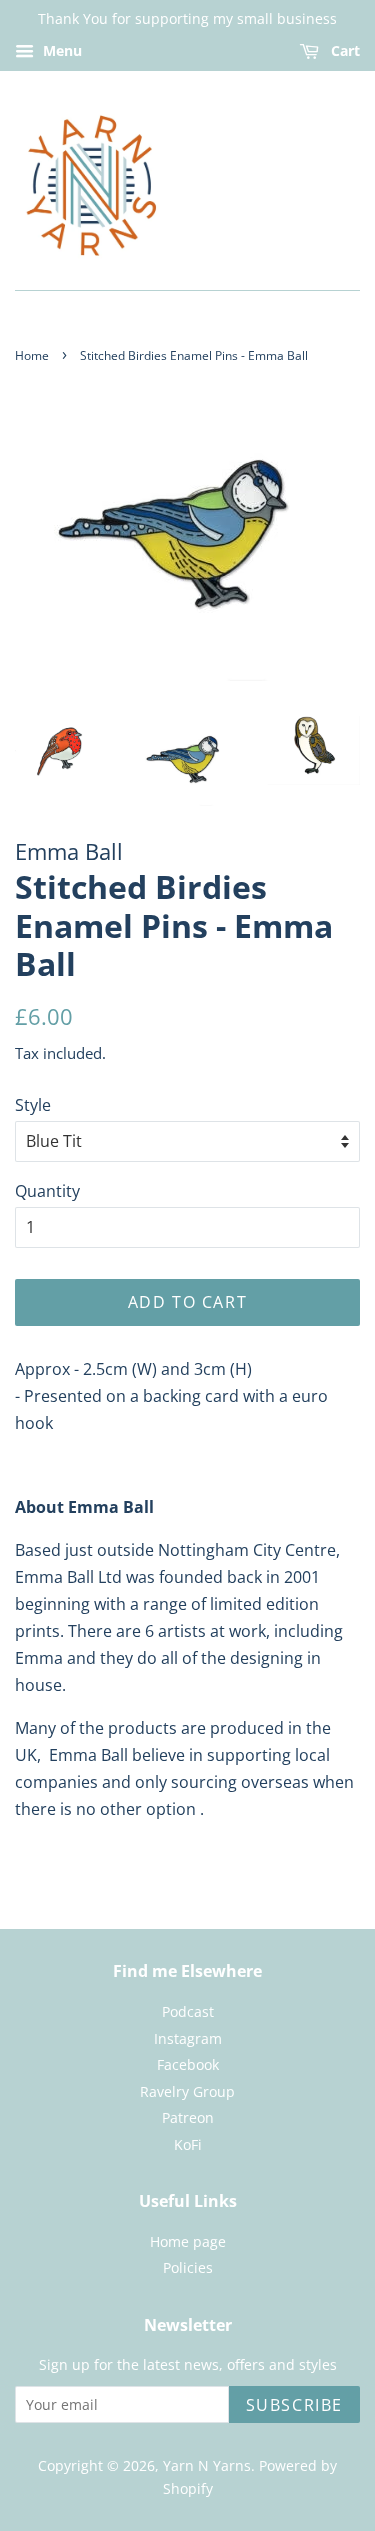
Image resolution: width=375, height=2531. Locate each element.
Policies (188, 2267)
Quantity (47, 1191)
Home (32, 355)
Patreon (188, 2117)
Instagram (188, 2038)
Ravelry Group (187, 2091)
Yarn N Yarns (207, 2465)
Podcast (188, 2011)
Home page (188, 2241)
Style (33, 1105)
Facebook (188, 2064)
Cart (343, 50)
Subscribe (294, 2405)
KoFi (188, 2144)
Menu (60, 50)
